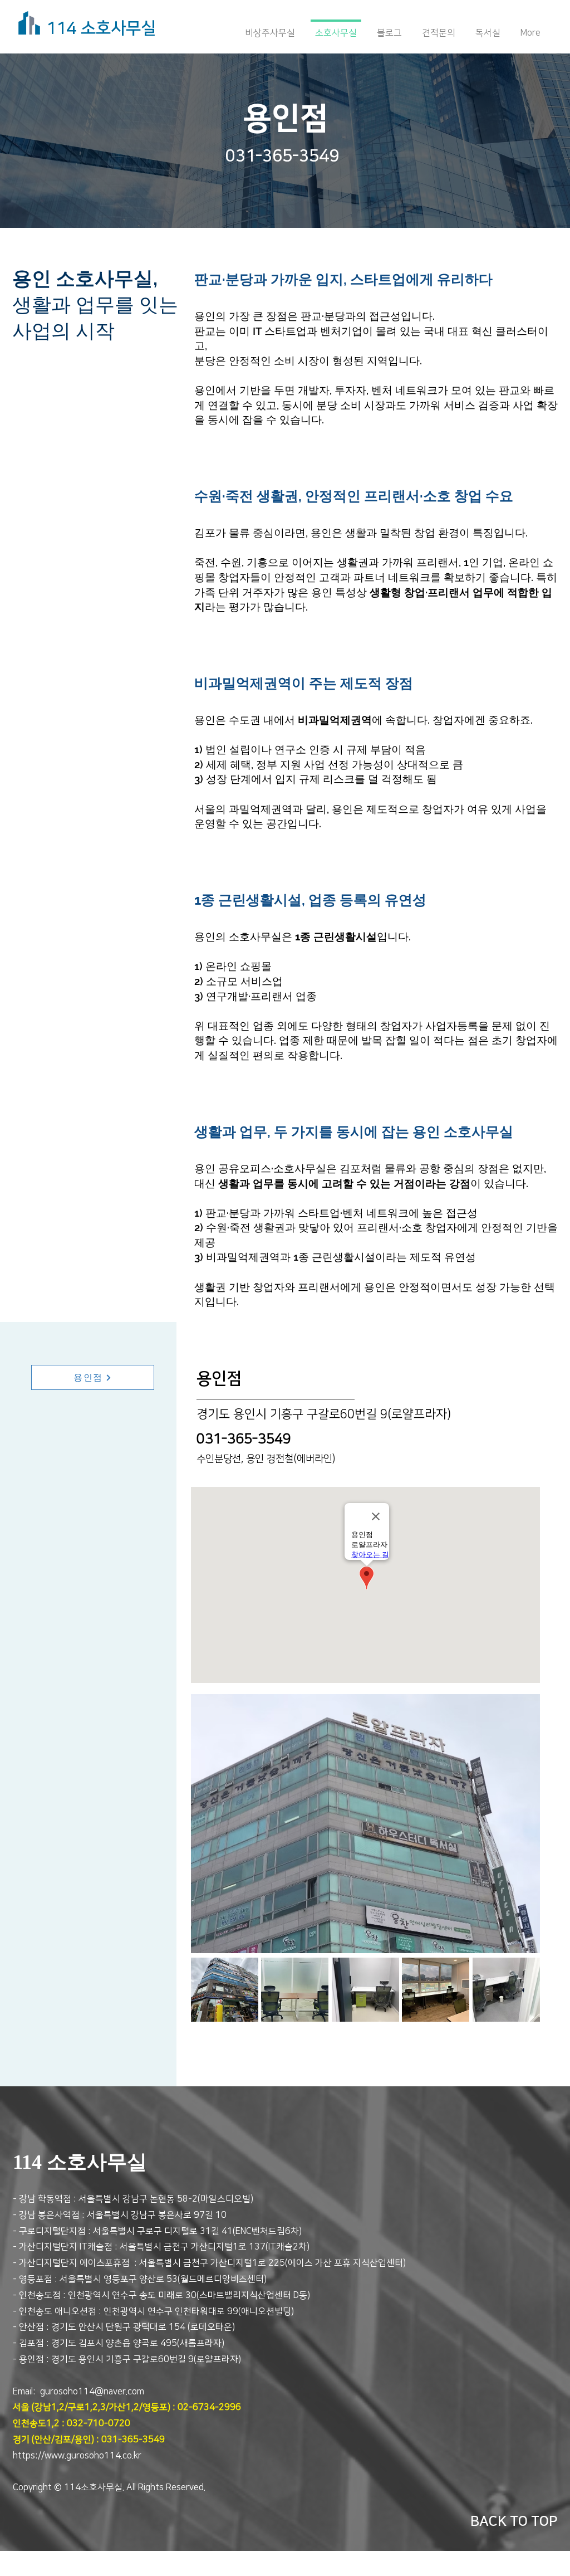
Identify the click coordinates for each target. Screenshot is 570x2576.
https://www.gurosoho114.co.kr (77, 2456)
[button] (225, 1990)
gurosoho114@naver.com (92, 2392)
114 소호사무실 (101, 28)
